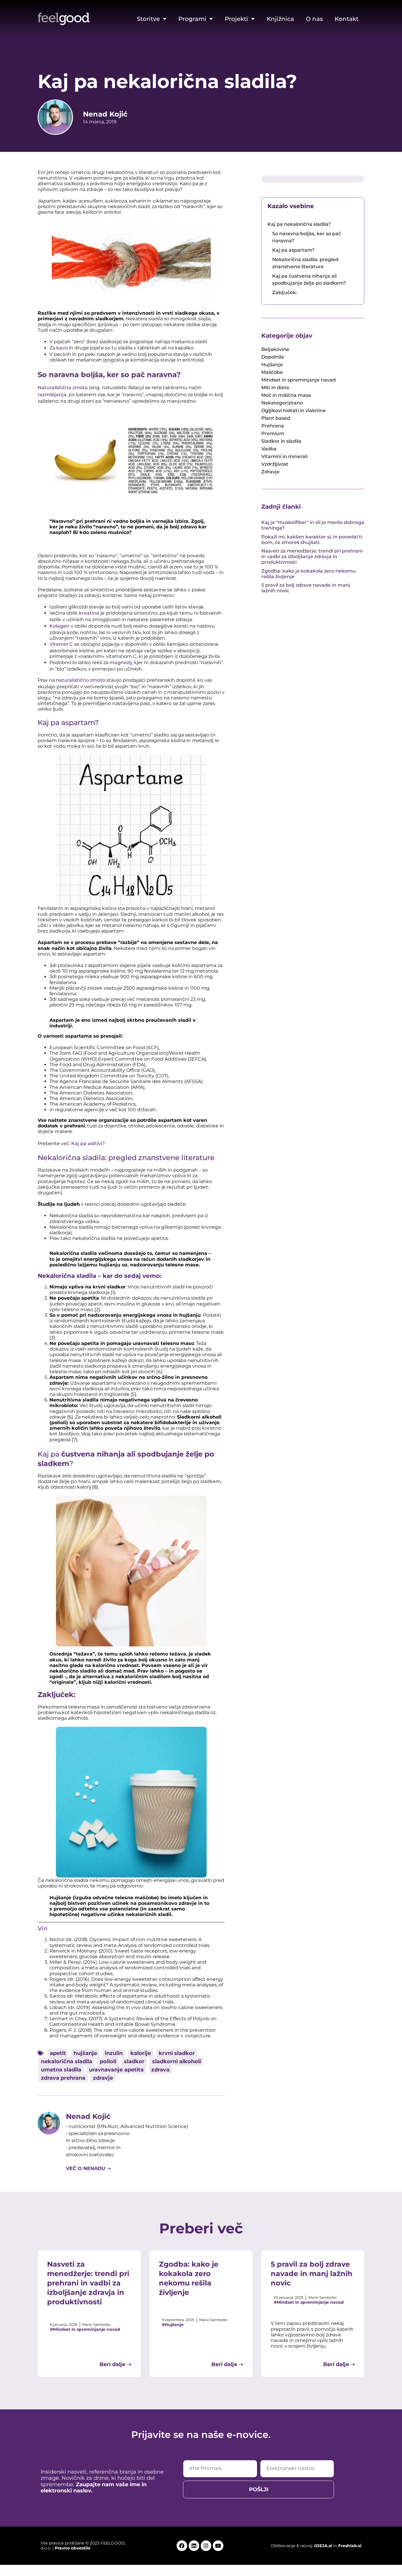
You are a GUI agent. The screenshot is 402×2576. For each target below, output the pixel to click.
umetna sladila (61, 2070)
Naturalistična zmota (63, 388)
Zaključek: (285, 292)
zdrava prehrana (63, 2078)
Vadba (269, 449)
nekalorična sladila (67, 2061)
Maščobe (272, 372)
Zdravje (270, 472)
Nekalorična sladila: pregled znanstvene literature (305, 263)
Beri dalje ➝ (115, 2364)
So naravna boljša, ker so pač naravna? (307, 237)
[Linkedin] (194, 2546)
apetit (58, 2053)
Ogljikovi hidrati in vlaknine (294, 410)
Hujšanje (272, 365)
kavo (63, 348)
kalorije (141, 2053)
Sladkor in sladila (281, 441)
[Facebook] (182, 2546)
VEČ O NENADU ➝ (88, 2168)
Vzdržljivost (275, 464)
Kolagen (60, 626)
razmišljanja (52, 395)
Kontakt (347, 19)
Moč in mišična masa (286, 395)
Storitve (148, 19)
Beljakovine (275, 349)
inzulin (114, 2053)
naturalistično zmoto (81, 680)
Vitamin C (61, 644)
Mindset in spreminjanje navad (299, 380)
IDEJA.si (323, 2546)
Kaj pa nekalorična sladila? (299, 224)
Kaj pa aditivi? (88, 1143)
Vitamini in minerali (284, 456)
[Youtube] (218, 2546)
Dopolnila (273, 357)
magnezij (121, 662)
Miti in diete (275, 388)
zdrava (160, 2070)
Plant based (276, 418)
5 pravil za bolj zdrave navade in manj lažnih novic (312, 2274)
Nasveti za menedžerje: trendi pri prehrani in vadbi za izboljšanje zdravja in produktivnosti (312, 556)
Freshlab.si (350, 2546)
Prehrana (273, 426)
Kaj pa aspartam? (293, 250)
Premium (273, 433)
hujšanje (85, 2053)
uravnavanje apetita (116, 2070)
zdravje (103, 2078)
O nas (314, 19)
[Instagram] (206, 2546)
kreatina (90, 613)
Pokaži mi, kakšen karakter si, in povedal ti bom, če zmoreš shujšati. (312, 540)
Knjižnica (280, 19)
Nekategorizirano (282, 403)
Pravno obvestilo (73, 2548)
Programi (192, 19)
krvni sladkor (177, 2053)
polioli (108, 2061)
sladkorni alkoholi (177, 2061)
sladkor (134, 2061)
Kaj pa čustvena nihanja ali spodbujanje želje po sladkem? (309, 280)
